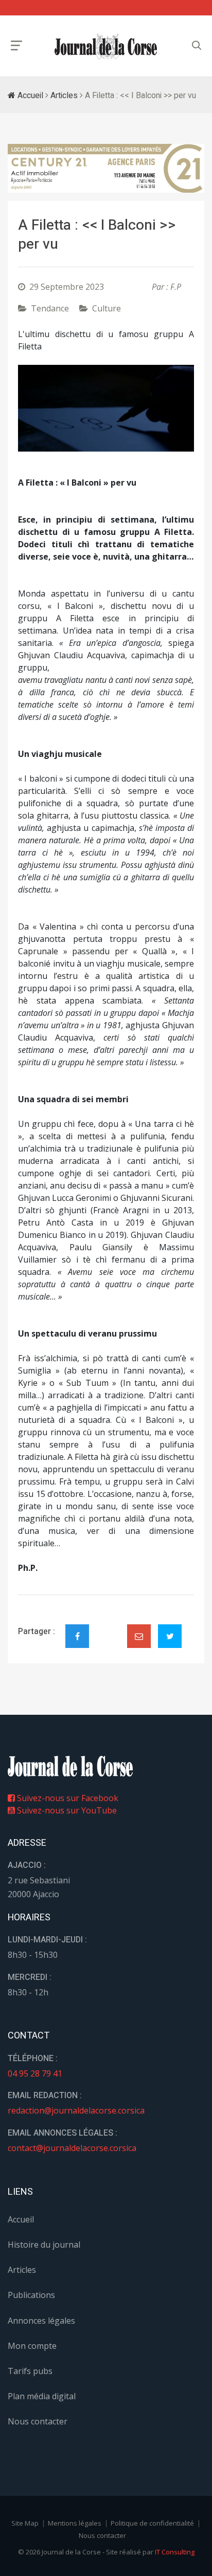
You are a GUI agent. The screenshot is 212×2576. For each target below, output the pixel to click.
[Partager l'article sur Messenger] (108, 1627)
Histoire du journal (44, 2245)
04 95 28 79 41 (35, 2073)
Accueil (29, 96)
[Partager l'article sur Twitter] (170, 1636)
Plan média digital (42, 2396)
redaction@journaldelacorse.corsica (76, 2110)
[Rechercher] (197, 45)
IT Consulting (175, 2552)
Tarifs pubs (30, 2371)
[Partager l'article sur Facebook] (77, 1636)
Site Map (25, 2523)
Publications (31, 2295)
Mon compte (32, 2346)
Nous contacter (38, 2421)
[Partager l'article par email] (139, 1636)
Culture (107, 308)
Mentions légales (75, 2523)
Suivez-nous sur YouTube (66, 1810)
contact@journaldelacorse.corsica (72, 2148)
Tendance (50, 308)
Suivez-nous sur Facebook (67, 1798)
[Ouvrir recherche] (16, 45)
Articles (64, 96)
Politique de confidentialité (152, 2523)
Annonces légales (41, 2321)
